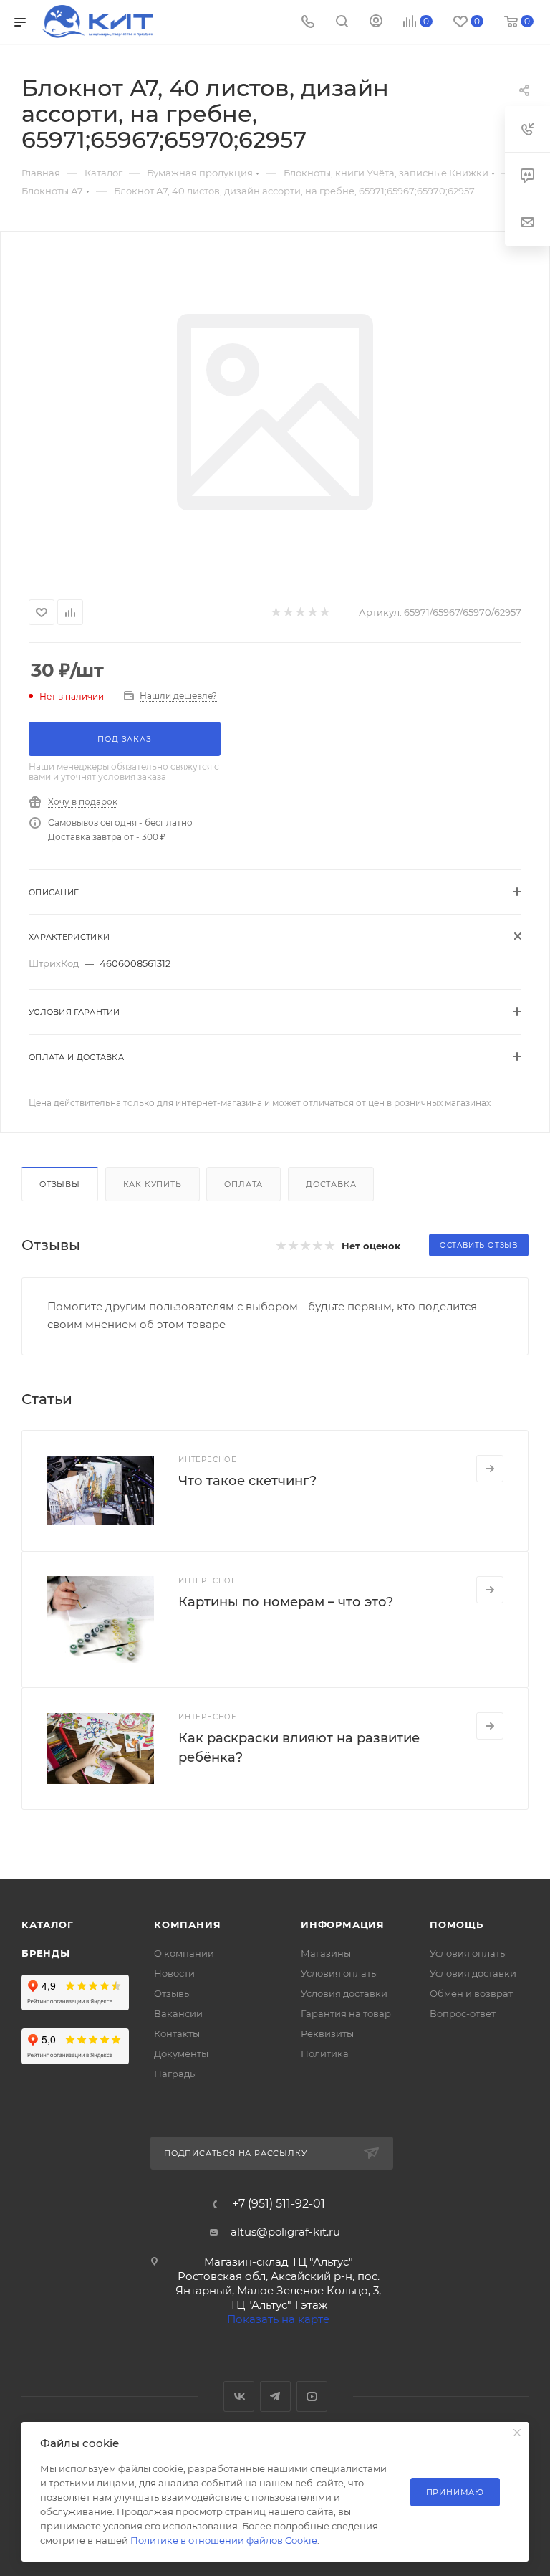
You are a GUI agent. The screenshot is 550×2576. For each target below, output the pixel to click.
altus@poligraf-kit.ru (285, 2232)
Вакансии (178, 2013)
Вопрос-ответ (463, 2013)
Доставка (331, 1184)
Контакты (177, 2033)
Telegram (275, 2396)
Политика (325, 2053)
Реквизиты (327, 2033)
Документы (181, 2053)
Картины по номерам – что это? (286, 1602)
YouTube (312, 2396)
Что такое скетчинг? (247, 1481)
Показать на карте (278, 2319)
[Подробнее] (490, 1469)
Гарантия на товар (346, 2013)
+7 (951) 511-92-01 (279, 2204)
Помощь (457, 1924)
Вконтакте (239, 2396)
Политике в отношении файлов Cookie (224, 2540)
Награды (175, 2074)
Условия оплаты (339, 1973)
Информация (343, 1924)
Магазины (326, 1953)
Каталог (48, 1924)
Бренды (46, 1953)
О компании (184, 1953)
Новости (174, 1973)
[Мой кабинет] (376, 23)
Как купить (153, 1184)
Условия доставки (344, 1993)
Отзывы (60, 1184)
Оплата (243, 1184)
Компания (187, 1924)
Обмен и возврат (471, 1993)
